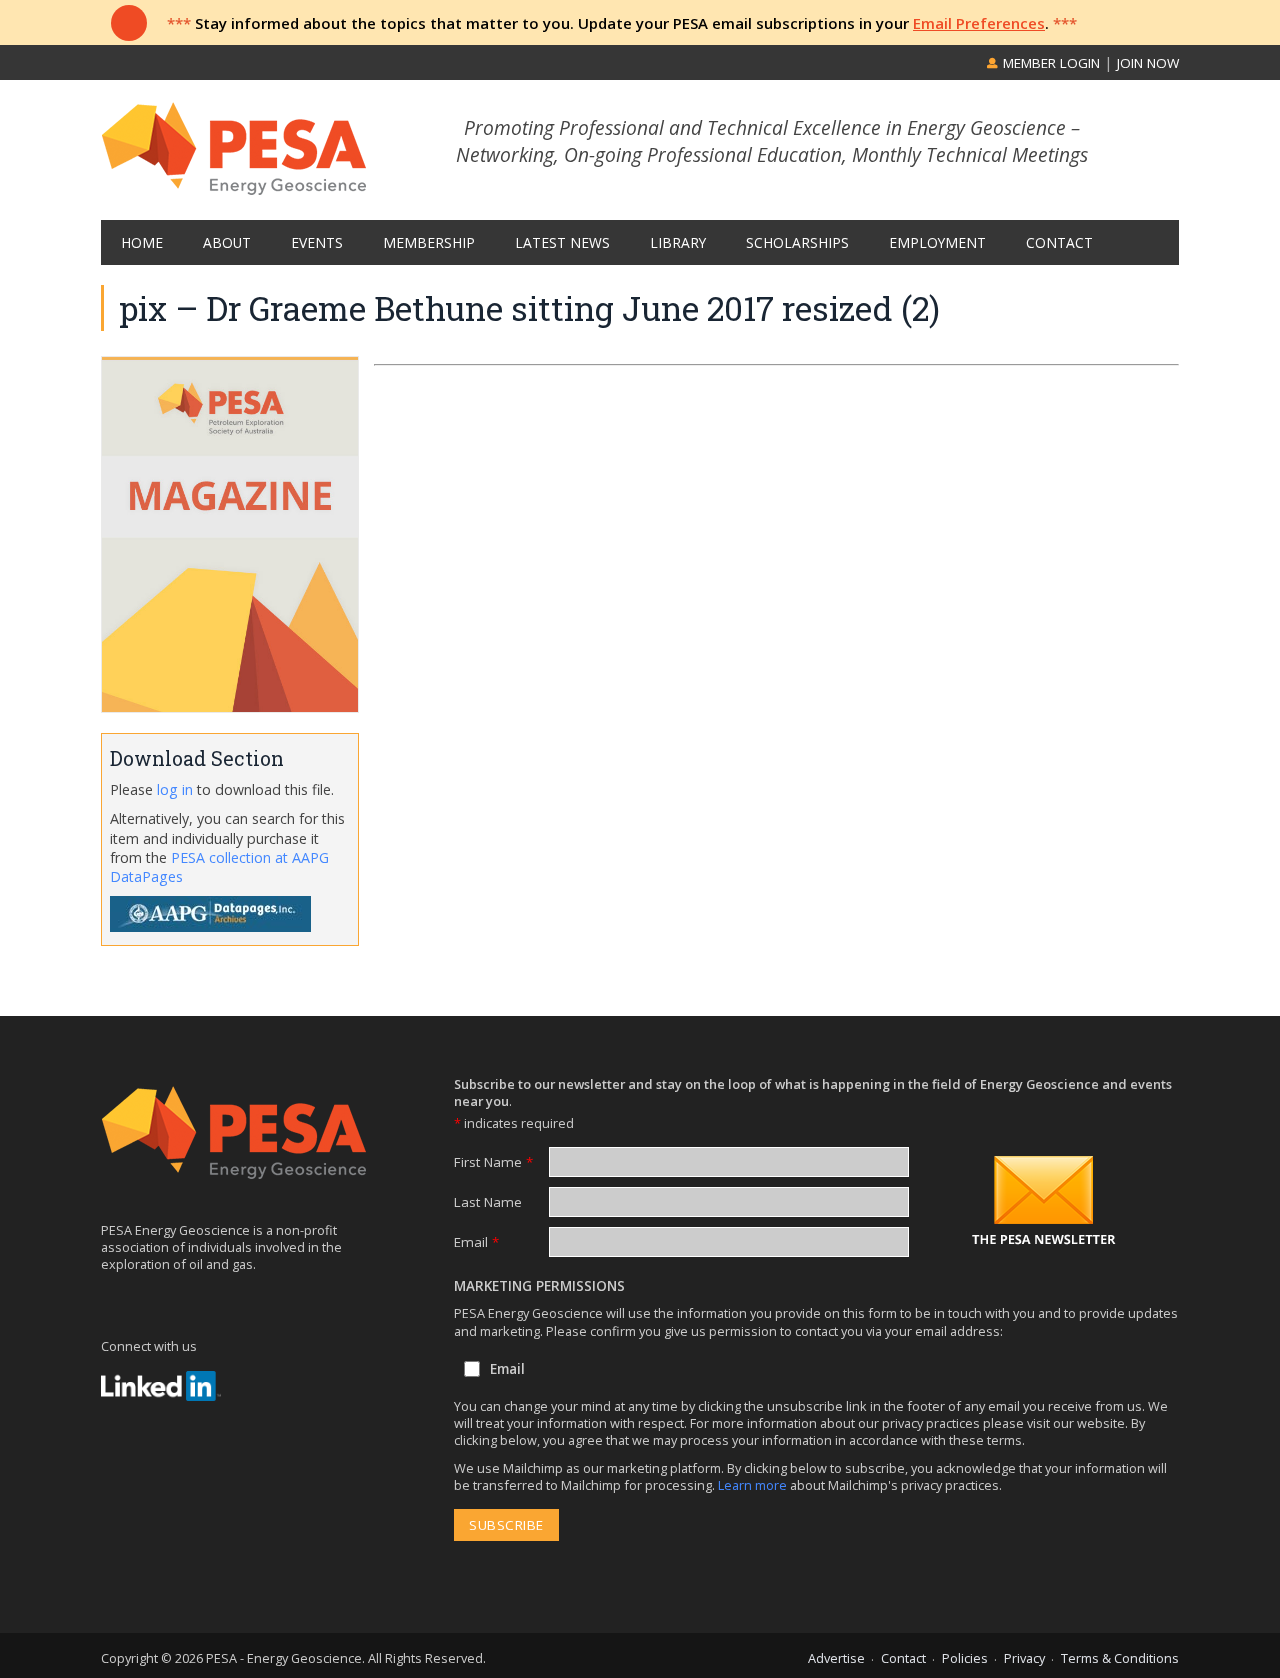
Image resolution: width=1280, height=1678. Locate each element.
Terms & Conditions (1120, 1658)
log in (175, 789)
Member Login (1049, 63)
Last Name (488, 1202)
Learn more (754, 1485)
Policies (965, 1658)
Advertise (836, 1658)
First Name (493, 1162)
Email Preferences (979, 23)
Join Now (1148, 63)
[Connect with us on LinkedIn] (161, 1386)
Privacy (1024, 1658)
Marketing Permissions (539, 1286)
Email (476, 1242)
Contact (903, 1658)
